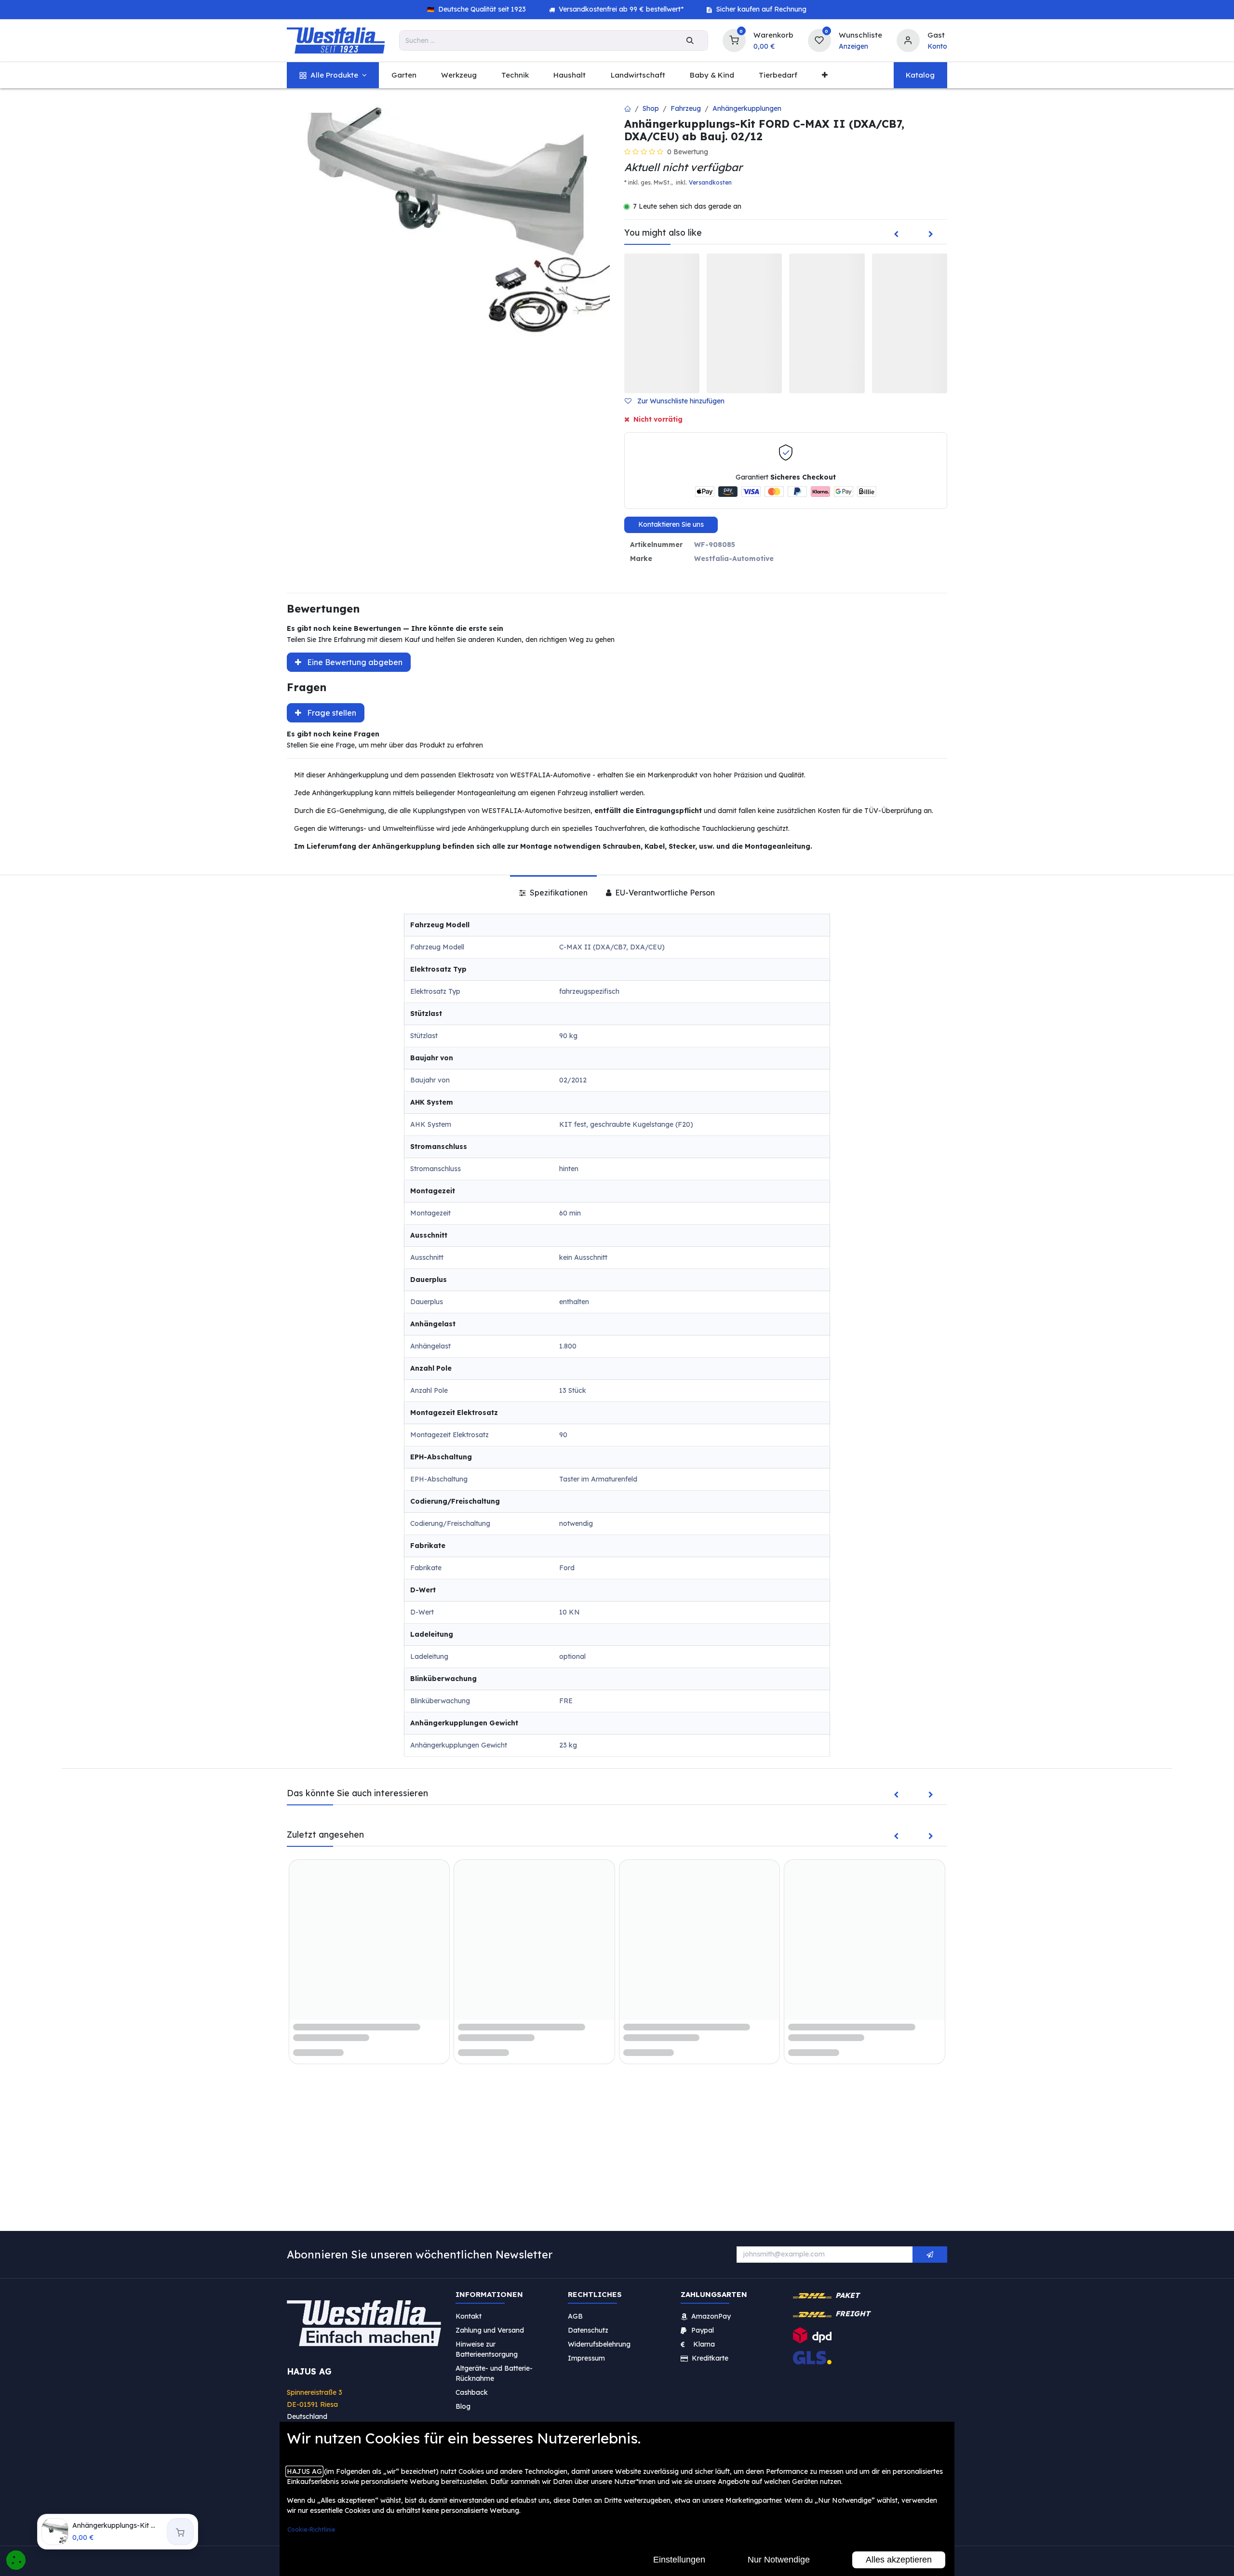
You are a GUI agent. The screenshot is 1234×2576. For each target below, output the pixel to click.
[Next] (931, 235)
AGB (575, 2316)
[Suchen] (690, 40)
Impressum (586, 2358)
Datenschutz (588, 2330)
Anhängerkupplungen (747, 108)
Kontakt (469, 2316)
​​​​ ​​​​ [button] (930, 2255)
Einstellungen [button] (679, 2560)
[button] (678, 401)
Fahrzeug (686, 108)
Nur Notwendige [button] (779, 2560)
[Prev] (896, 235)
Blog (463, 2406)
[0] (734, 39)
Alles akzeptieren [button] (899, 2560)
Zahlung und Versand (490, 2330)
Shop (651, 108)
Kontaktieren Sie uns (671, 524)
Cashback (472, 2392)
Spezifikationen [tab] (558, 893)
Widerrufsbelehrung (600, 2344)
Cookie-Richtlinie (311, 2529)
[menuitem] (333, 75)
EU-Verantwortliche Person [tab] (664, 893)
